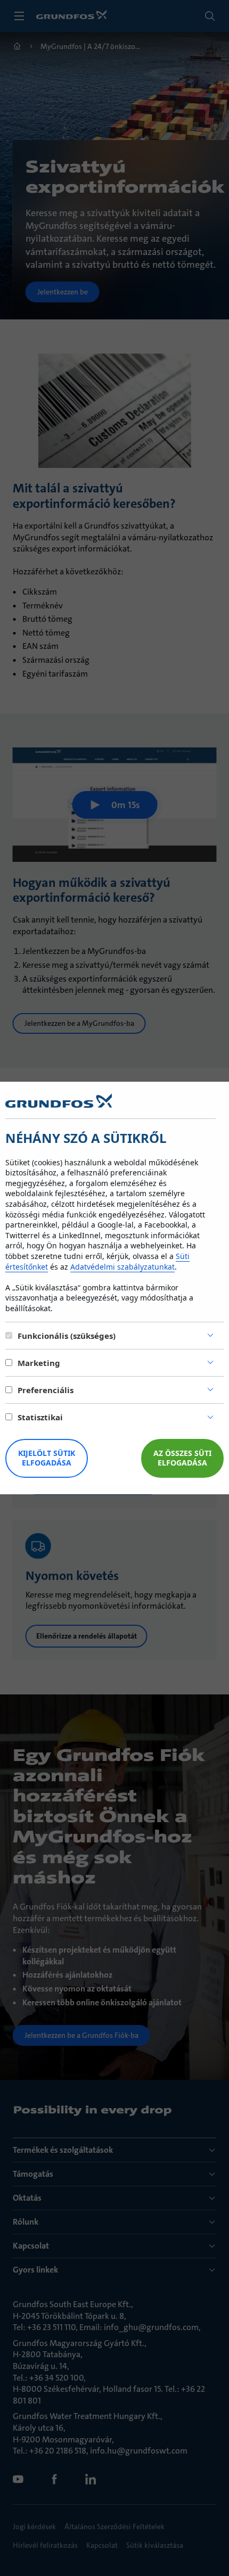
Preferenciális (46, 1390)
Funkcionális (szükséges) (67, 1336)
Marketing (39, 1363)
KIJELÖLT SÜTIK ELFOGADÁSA (47, 1458)
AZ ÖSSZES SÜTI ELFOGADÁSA (182, 1458)
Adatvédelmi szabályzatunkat (122, 1267)
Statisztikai (40, 1417)
